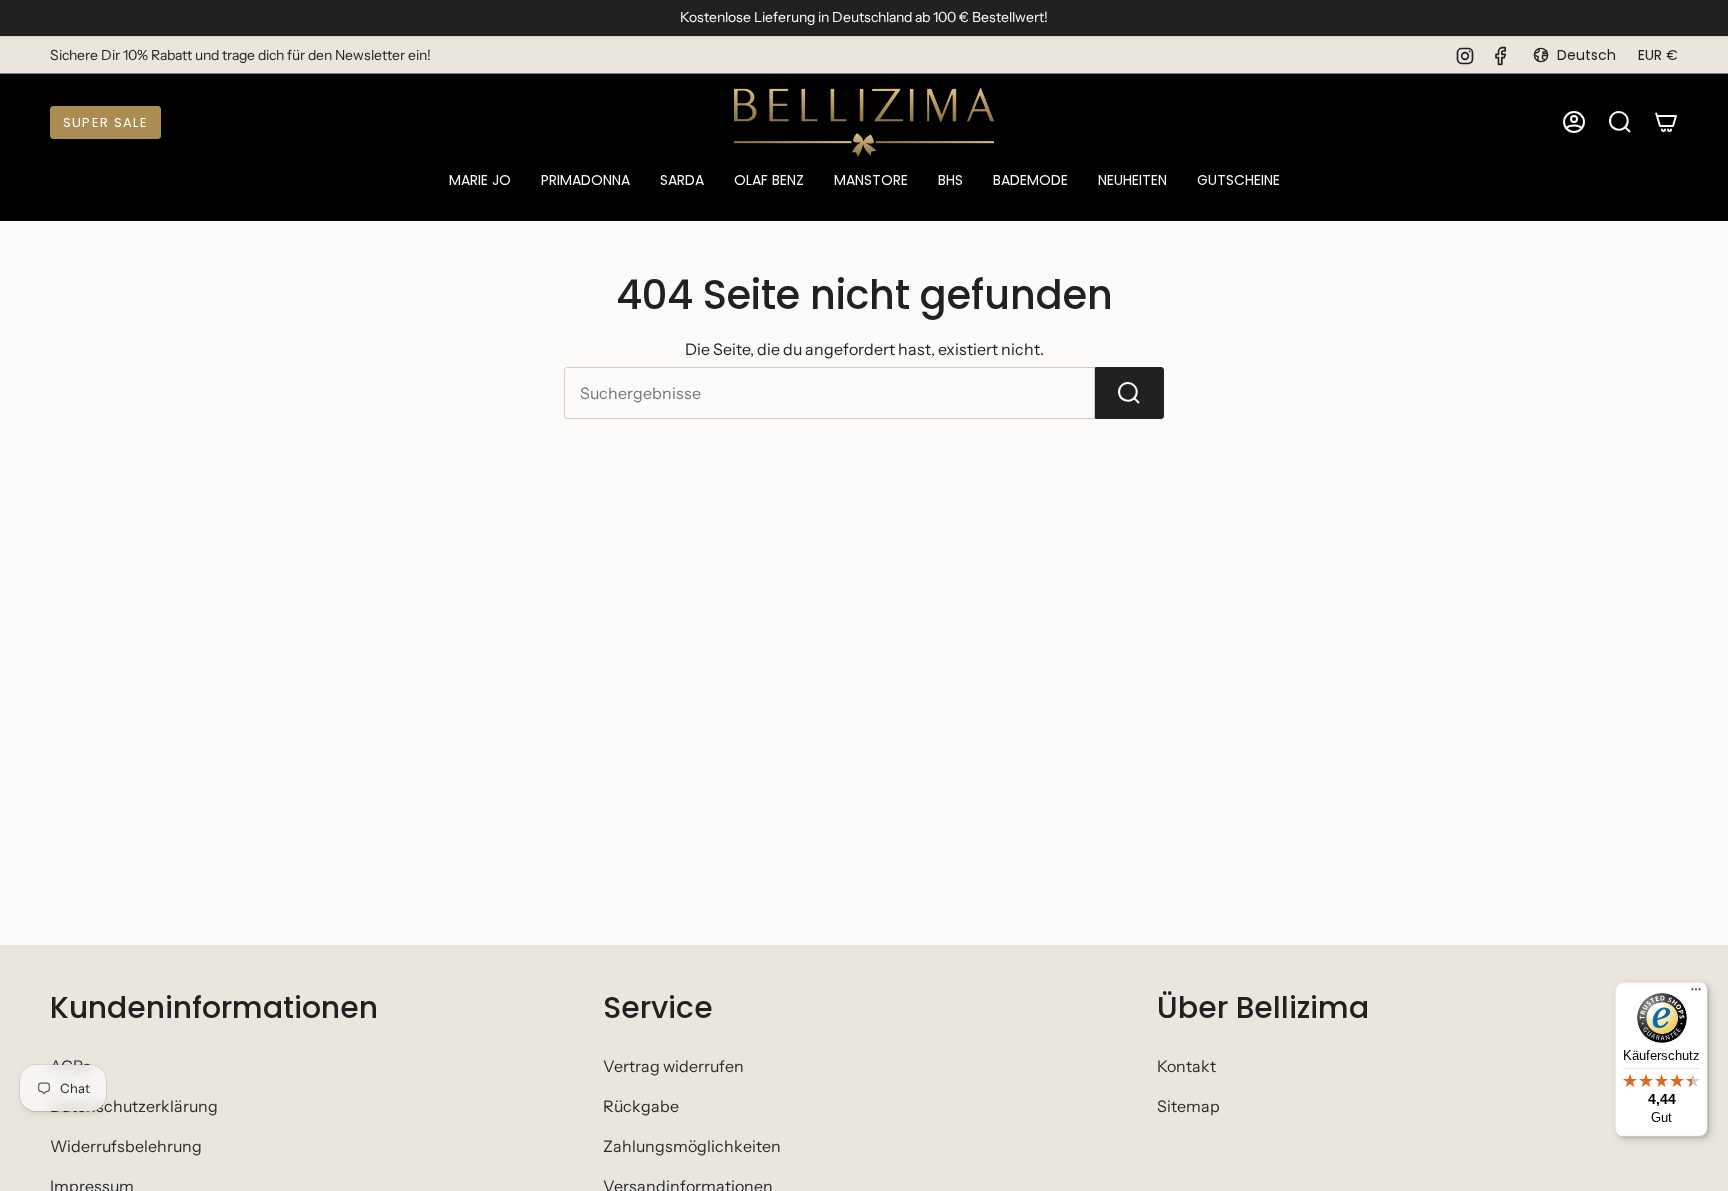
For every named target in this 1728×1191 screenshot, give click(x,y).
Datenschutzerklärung (134, 1106)
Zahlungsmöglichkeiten (692, 1146)
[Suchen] (1129, 393)
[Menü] (1696, 994)
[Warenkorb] (1666, 122)
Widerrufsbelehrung (126, 1146)
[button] (480, 181)
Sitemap (1188, 1106)
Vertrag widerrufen (673, 1066)
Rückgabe (641, 1106)
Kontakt (1186, 1066)
